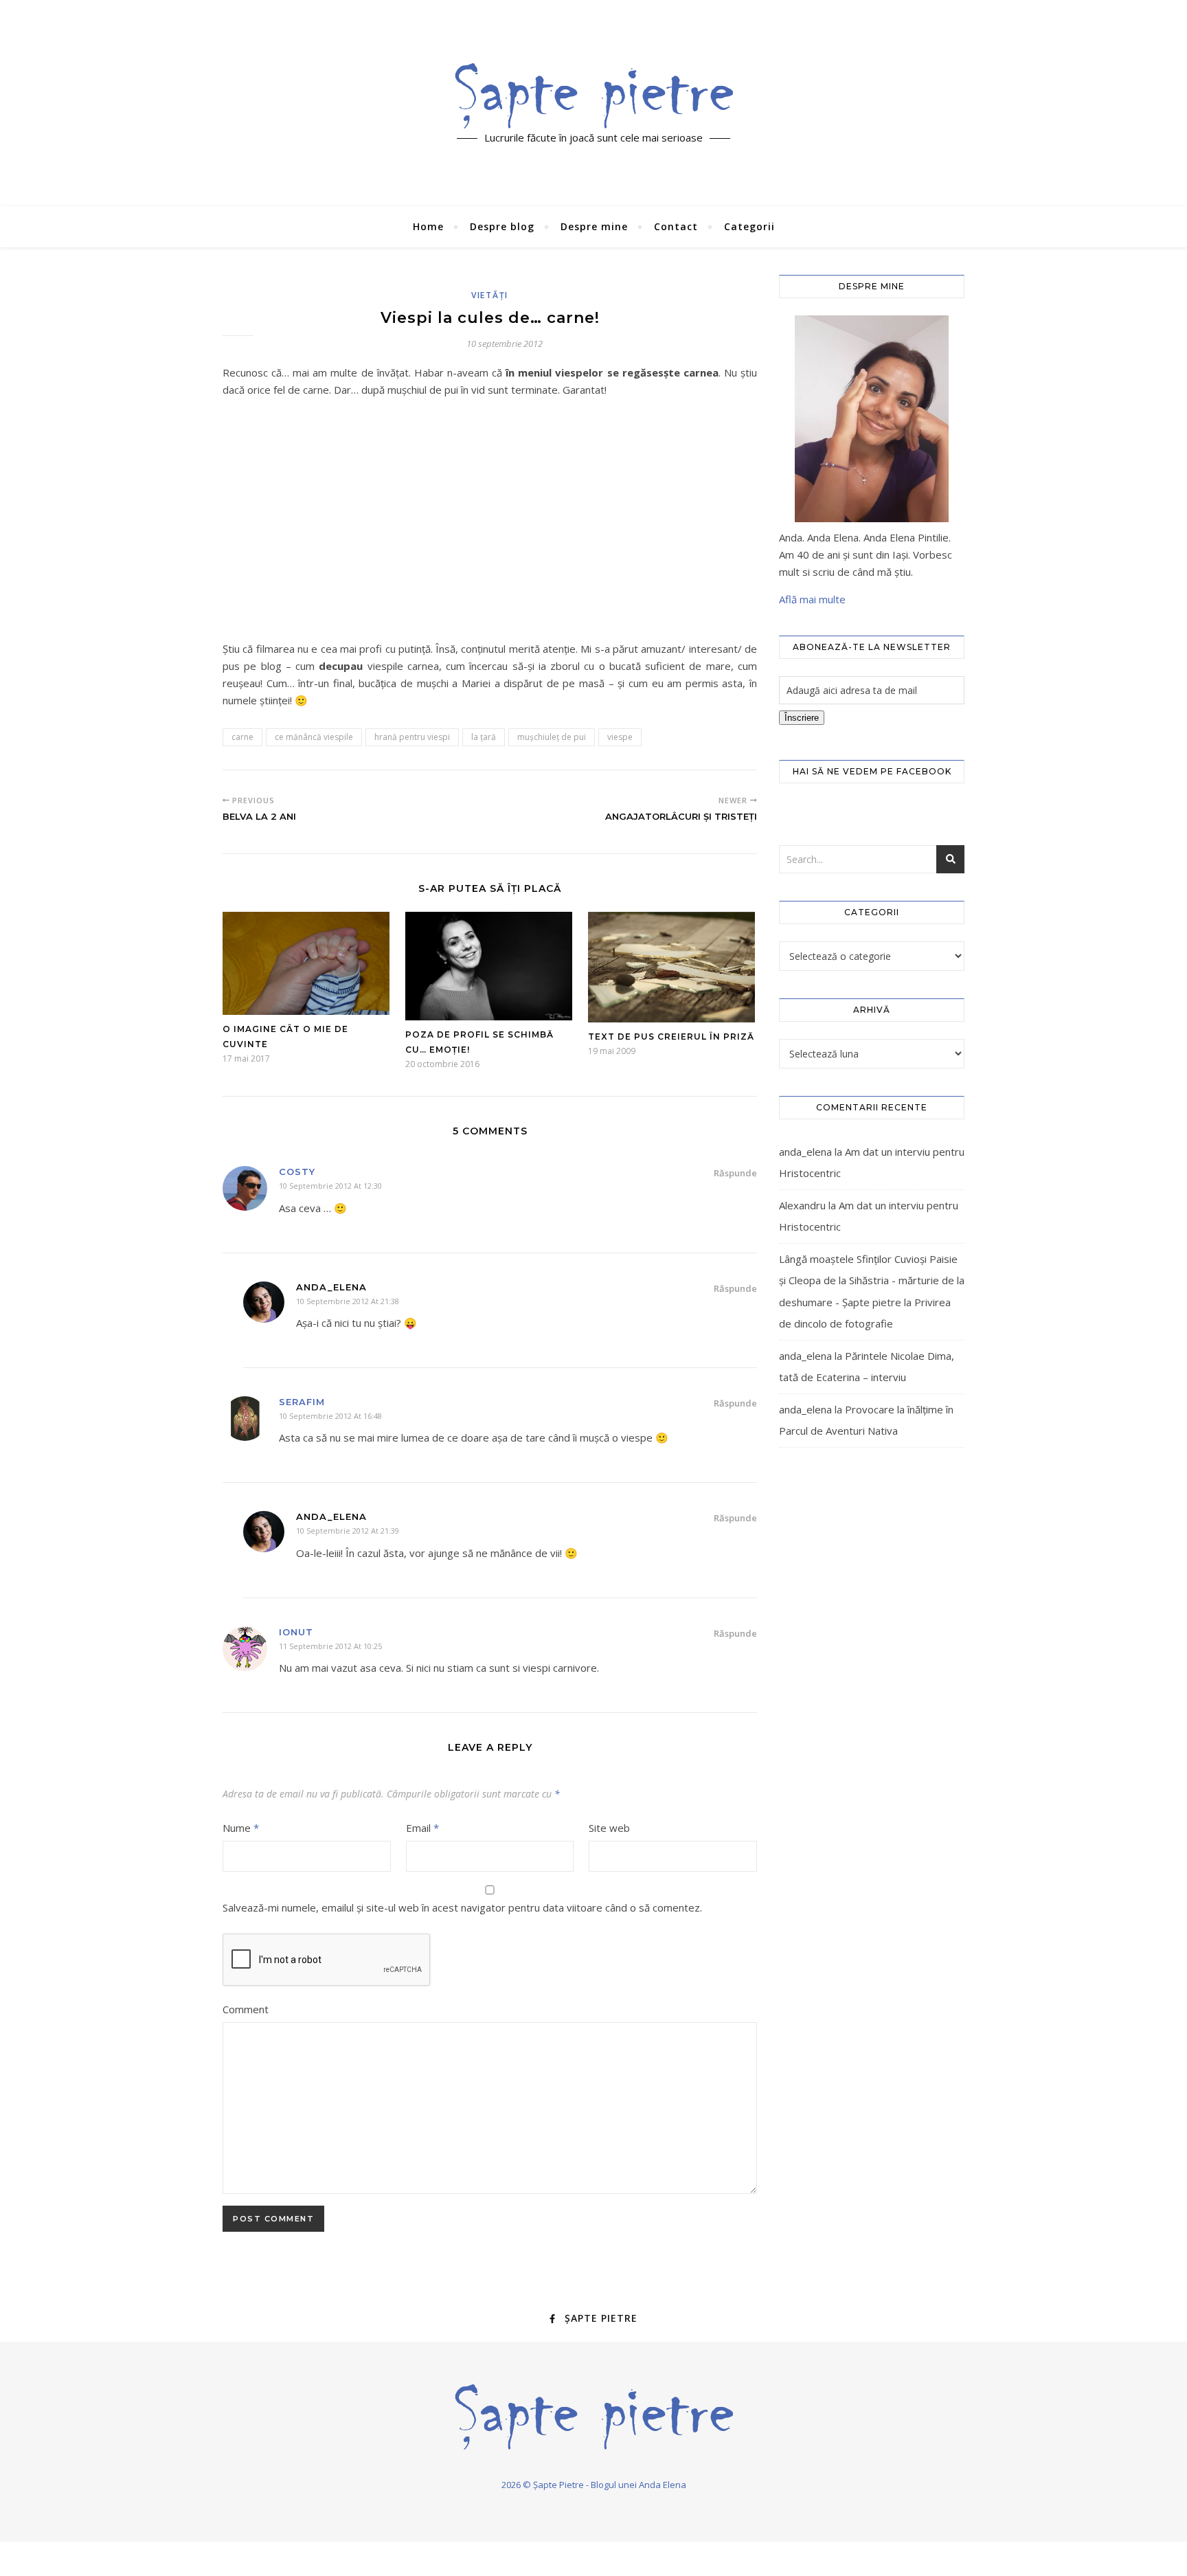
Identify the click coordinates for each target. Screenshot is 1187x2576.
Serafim (302, 1402)
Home (428, 226)
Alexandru (802, 1205)
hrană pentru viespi (412, 737)
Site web (609, 1828)
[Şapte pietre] (594, 96)
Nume (241, 1828)
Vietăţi (490, 295)
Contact (676, 226)
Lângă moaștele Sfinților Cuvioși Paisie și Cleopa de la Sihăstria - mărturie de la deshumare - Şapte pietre (872, 1280)
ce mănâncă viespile (314, 737)
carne (242, 737)
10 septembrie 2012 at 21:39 (348, 1531)
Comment (246, 2009)
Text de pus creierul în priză (671, 1037)
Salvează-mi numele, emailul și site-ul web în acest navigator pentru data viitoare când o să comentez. (462, 1907)
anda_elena (805, 1152)
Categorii (749, 226)
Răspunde (735, 1173)
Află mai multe (812, 599)
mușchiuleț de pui (552, 737)
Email (422, 1828)
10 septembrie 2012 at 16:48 (330, 1416)
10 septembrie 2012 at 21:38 (348, 1301)
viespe (620, 737)
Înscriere (802, 718)
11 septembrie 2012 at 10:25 (330, 1646)
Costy (297, 1172)
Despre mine (594, 226)
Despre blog (502, 226)
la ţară (484, 737)
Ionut (296, 1632)
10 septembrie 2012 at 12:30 (330, 1186)
